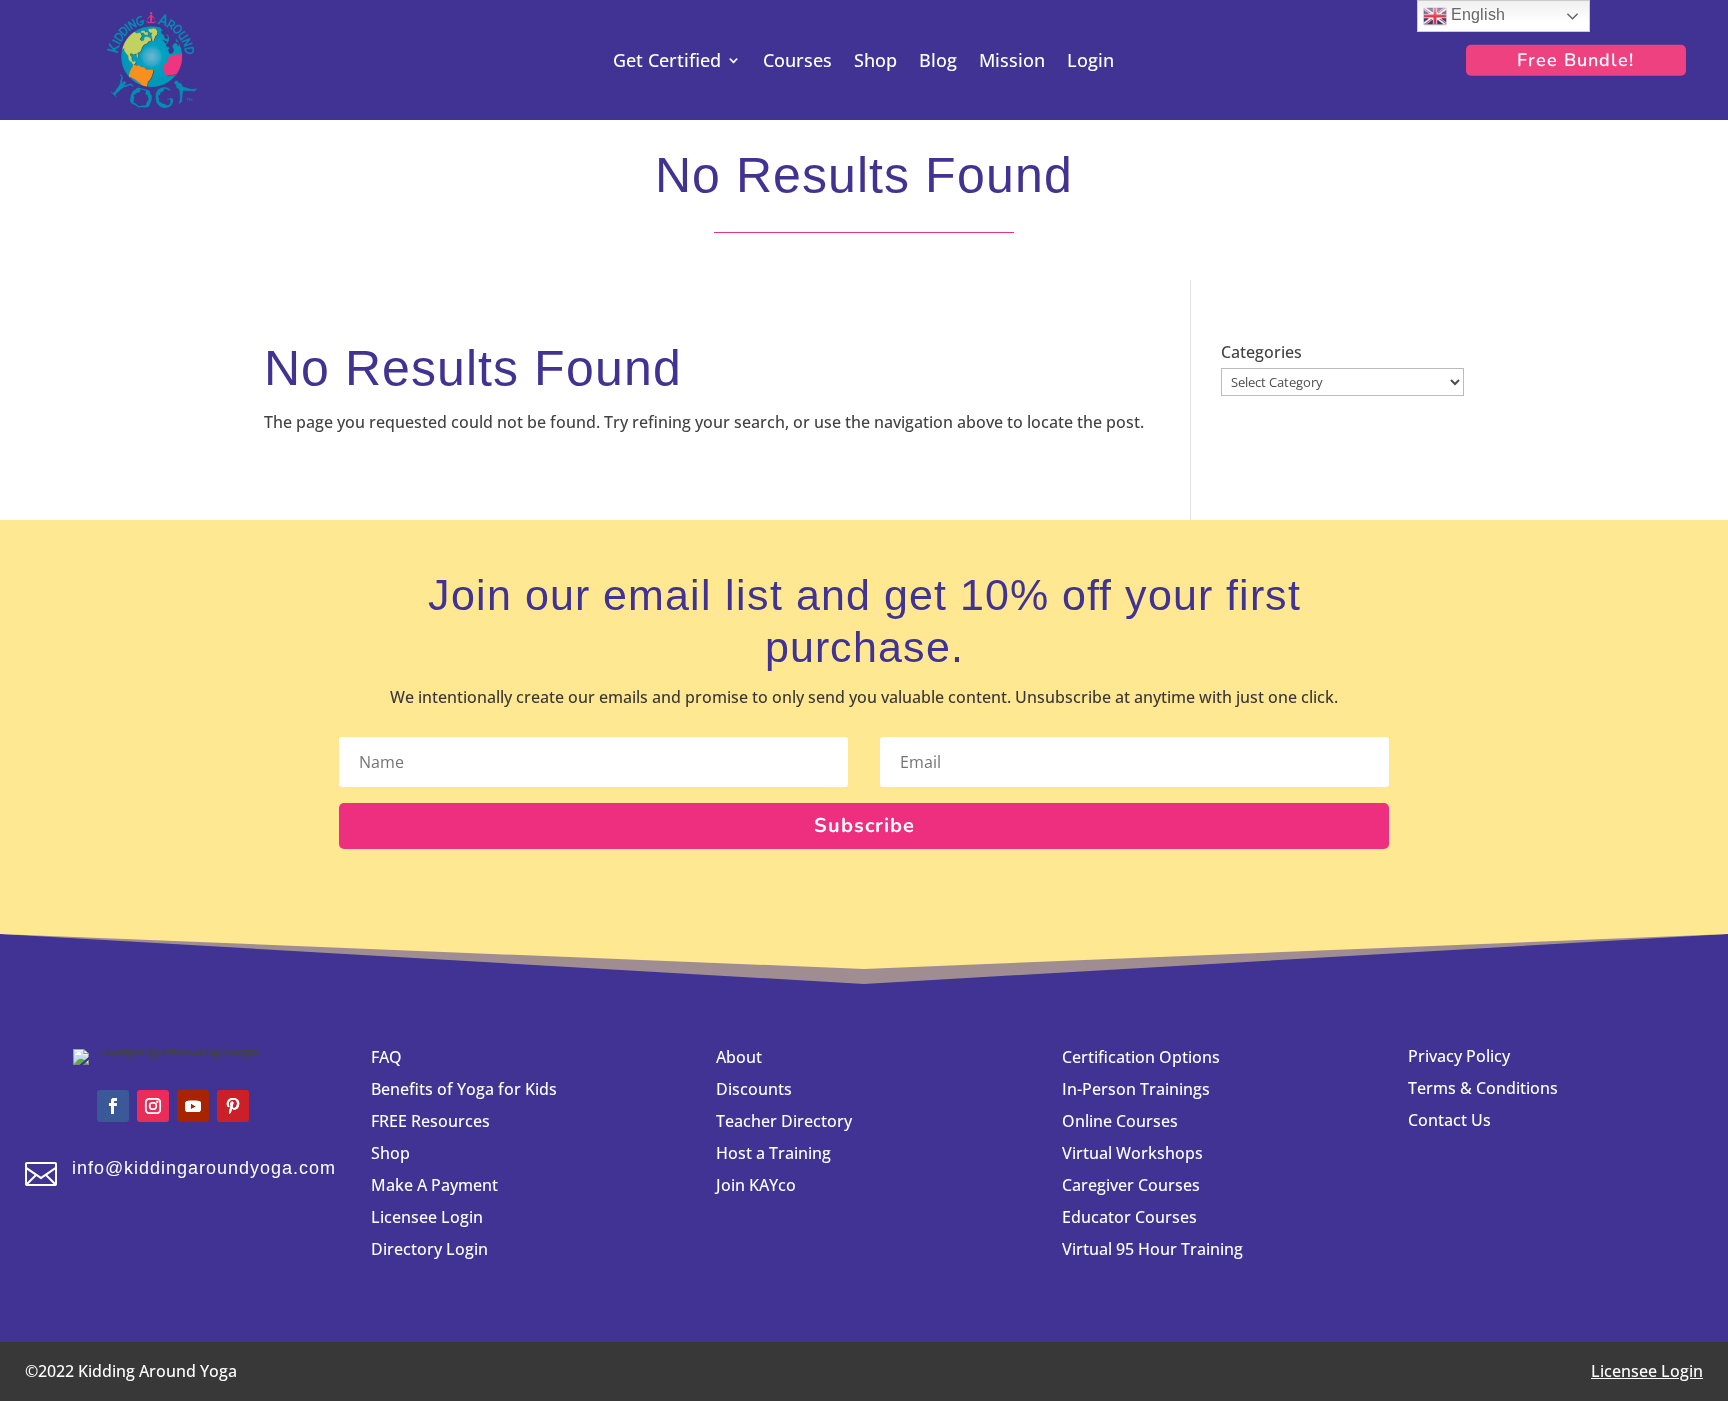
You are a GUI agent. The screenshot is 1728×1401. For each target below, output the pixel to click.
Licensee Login (429, 1217)
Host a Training (773, 1153)
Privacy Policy (1459, 1056)
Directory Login (429, 1249)
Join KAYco (756, 1185)
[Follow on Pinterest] (233, 1106)
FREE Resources (430, 1121)
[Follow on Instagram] (153, 1106)
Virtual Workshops (1132, 1153)
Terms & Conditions (1483, 1088)
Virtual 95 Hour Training (1152, 1249)
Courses (797, 62)
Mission (1012, 62)
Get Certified (667, 62)
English (1476, 14)
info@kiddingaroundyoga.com (204, 1168)
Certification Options (1141, 1057)
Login (1090, 62)
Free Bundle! (1575, 60)
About (739, 1057)
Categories (1261, 352)
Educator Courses (1129, 1217)
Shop (875, 62)
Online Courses (1120, 1121)
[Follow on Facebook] (113, 1106)
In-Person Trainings (1136, 1089)
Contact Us (1449, 1120)
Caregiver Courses (1131, 1185)
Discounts (754, 1089)
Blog (938, 62)
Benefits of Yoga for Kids (464, 1089)
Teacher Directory (784, 1121)
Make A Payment (434, 1185)
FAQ (386, 1057)
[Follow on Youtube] (193, 1106)
